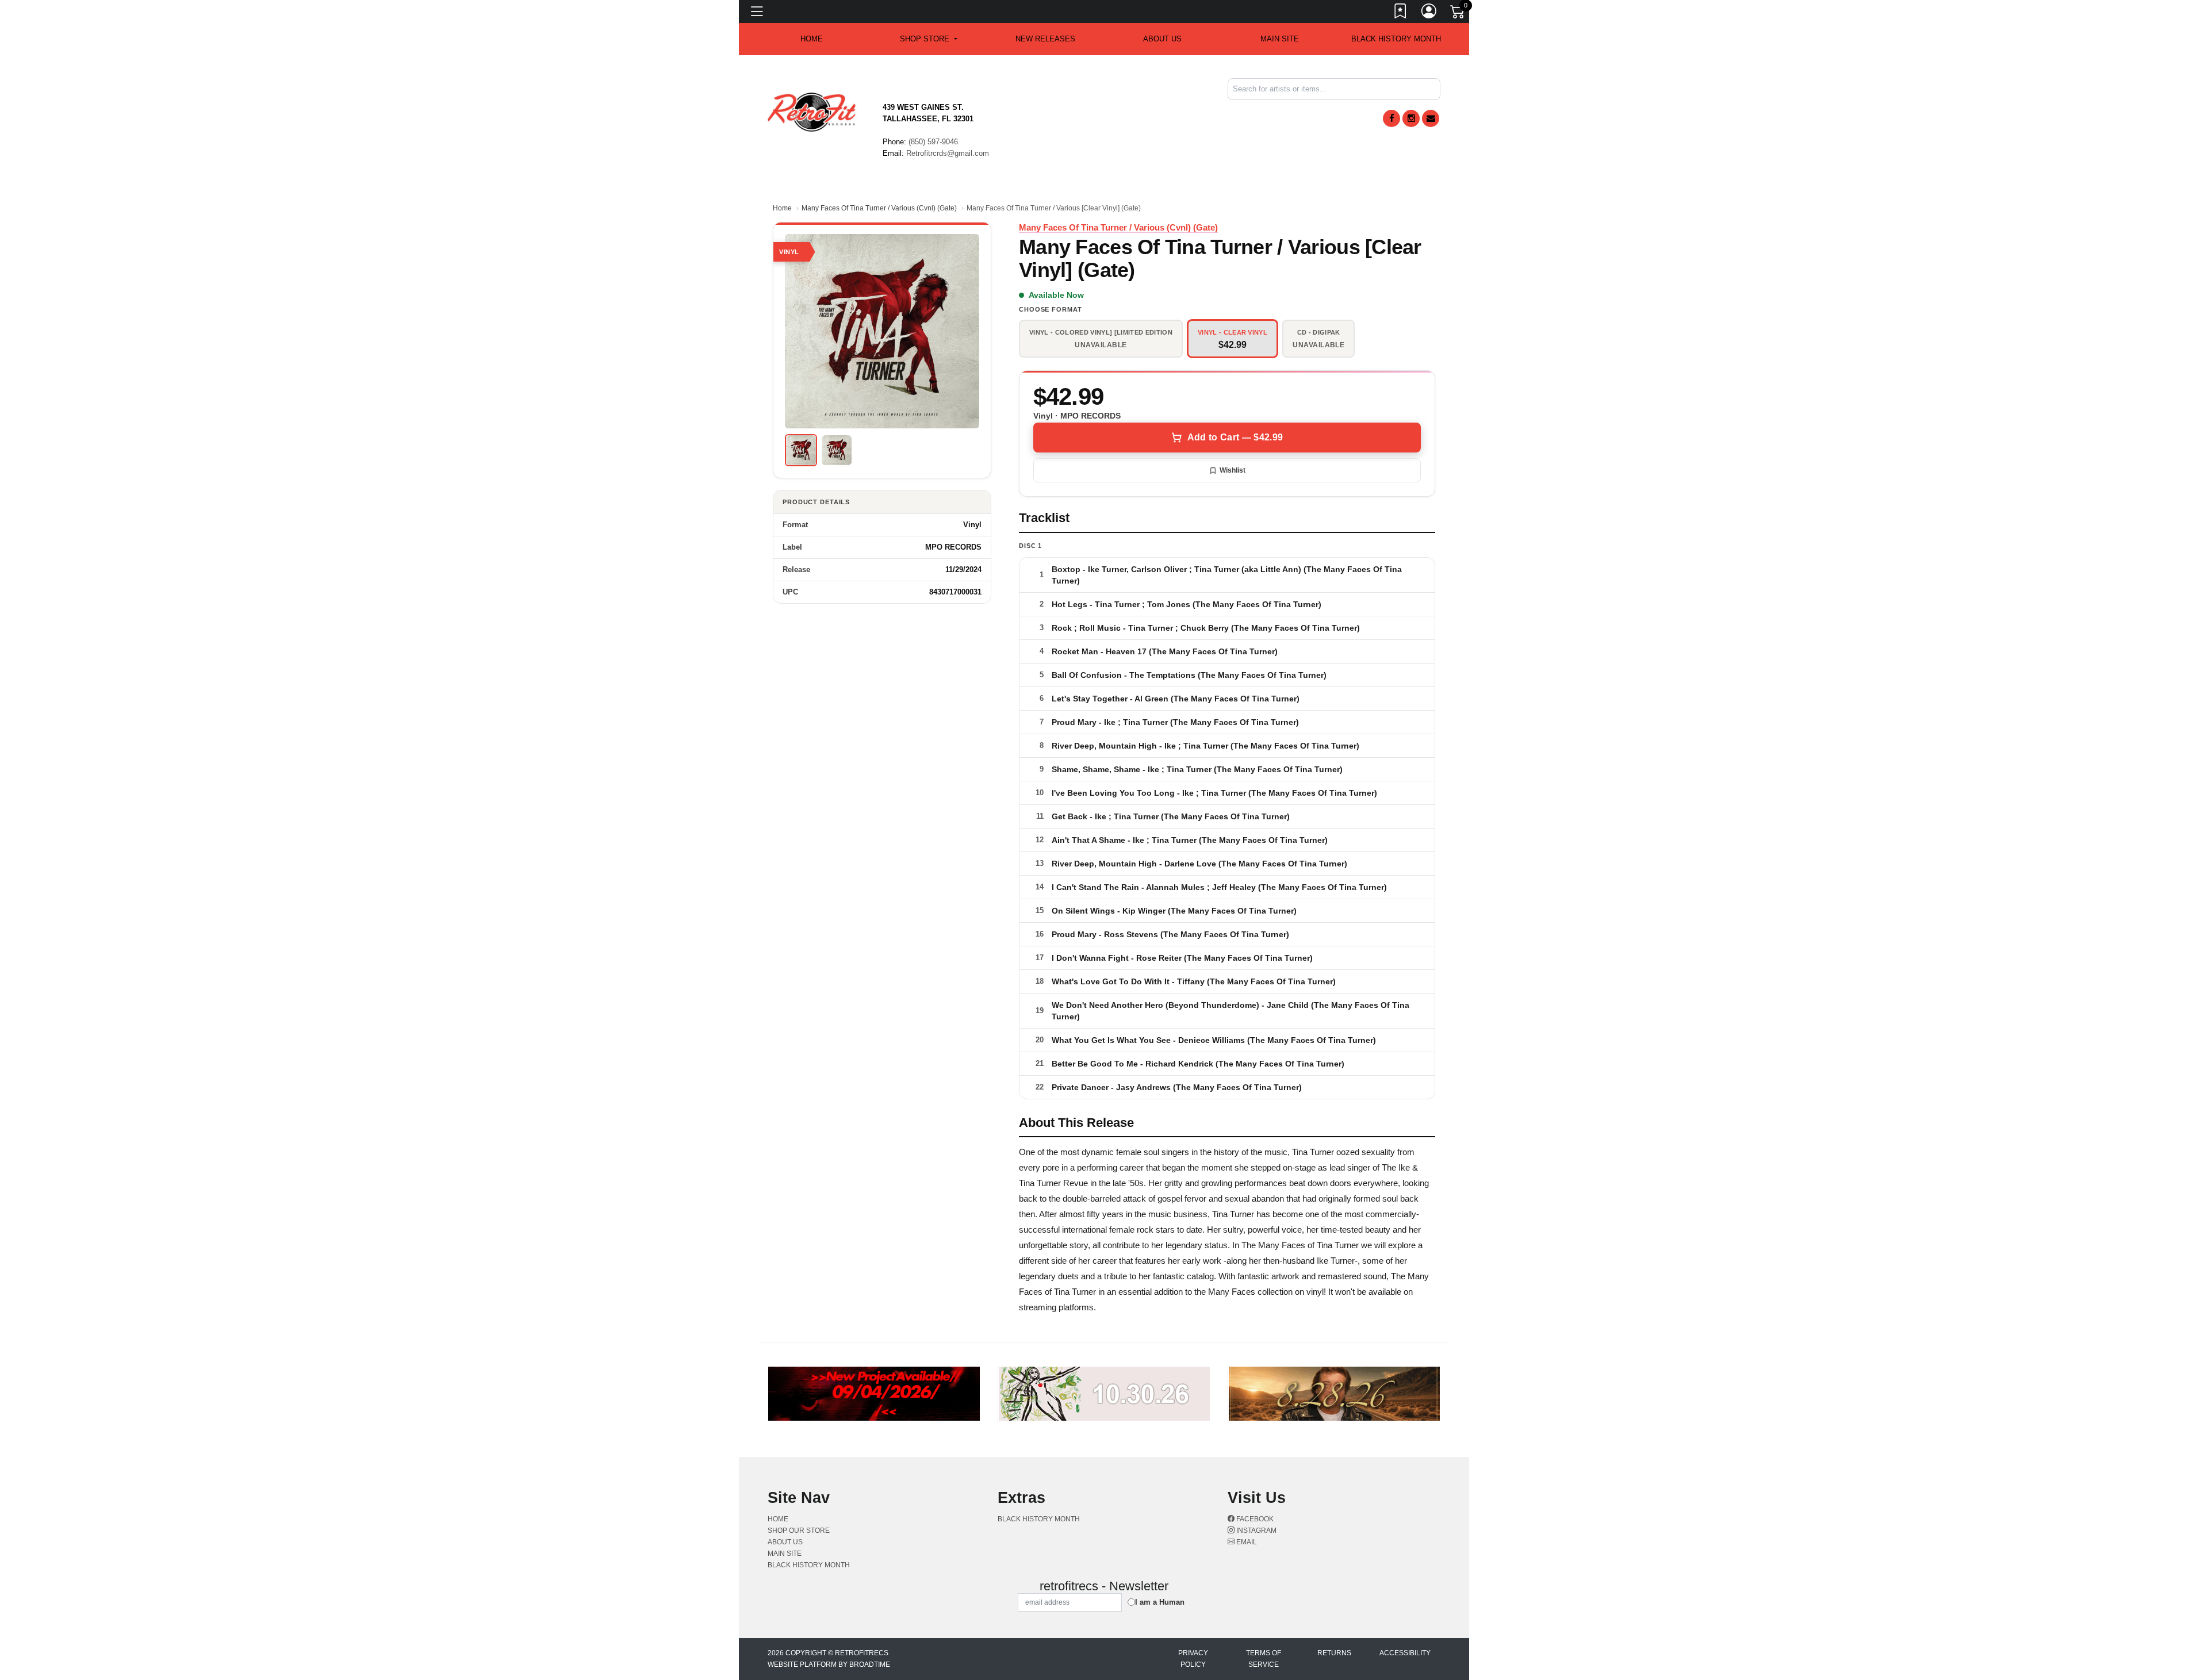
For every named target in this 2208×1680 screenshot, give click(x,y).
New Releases (1045, 39)
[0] (1458, 14)
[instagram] (1411, 118)
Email (1246, 1542)
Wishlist (1233, 470)
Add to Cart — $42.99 (1235, 437)
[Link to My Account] (1429, 13)
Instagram (1256, 1531)
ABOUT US (1162, 39)
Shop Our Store (799, 1531)
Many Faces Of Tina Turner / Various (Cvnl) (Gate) (879, 208)
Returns (1334, 1653)
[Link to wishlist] (1401, 13)
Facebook (1254, 1519)
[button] (928, 39)
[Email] (1431, 118)
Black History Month (1396, 39)
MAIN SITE (1280, 39)
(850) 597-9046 (933, 142)
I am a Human (1160, 1602)
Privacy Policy (1193, 1659)
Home (782, 208)
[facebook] (1391, 118)
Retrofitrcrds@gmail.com (948, 153)
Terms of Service (1264, 1659)
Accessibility (1405, 1653)
